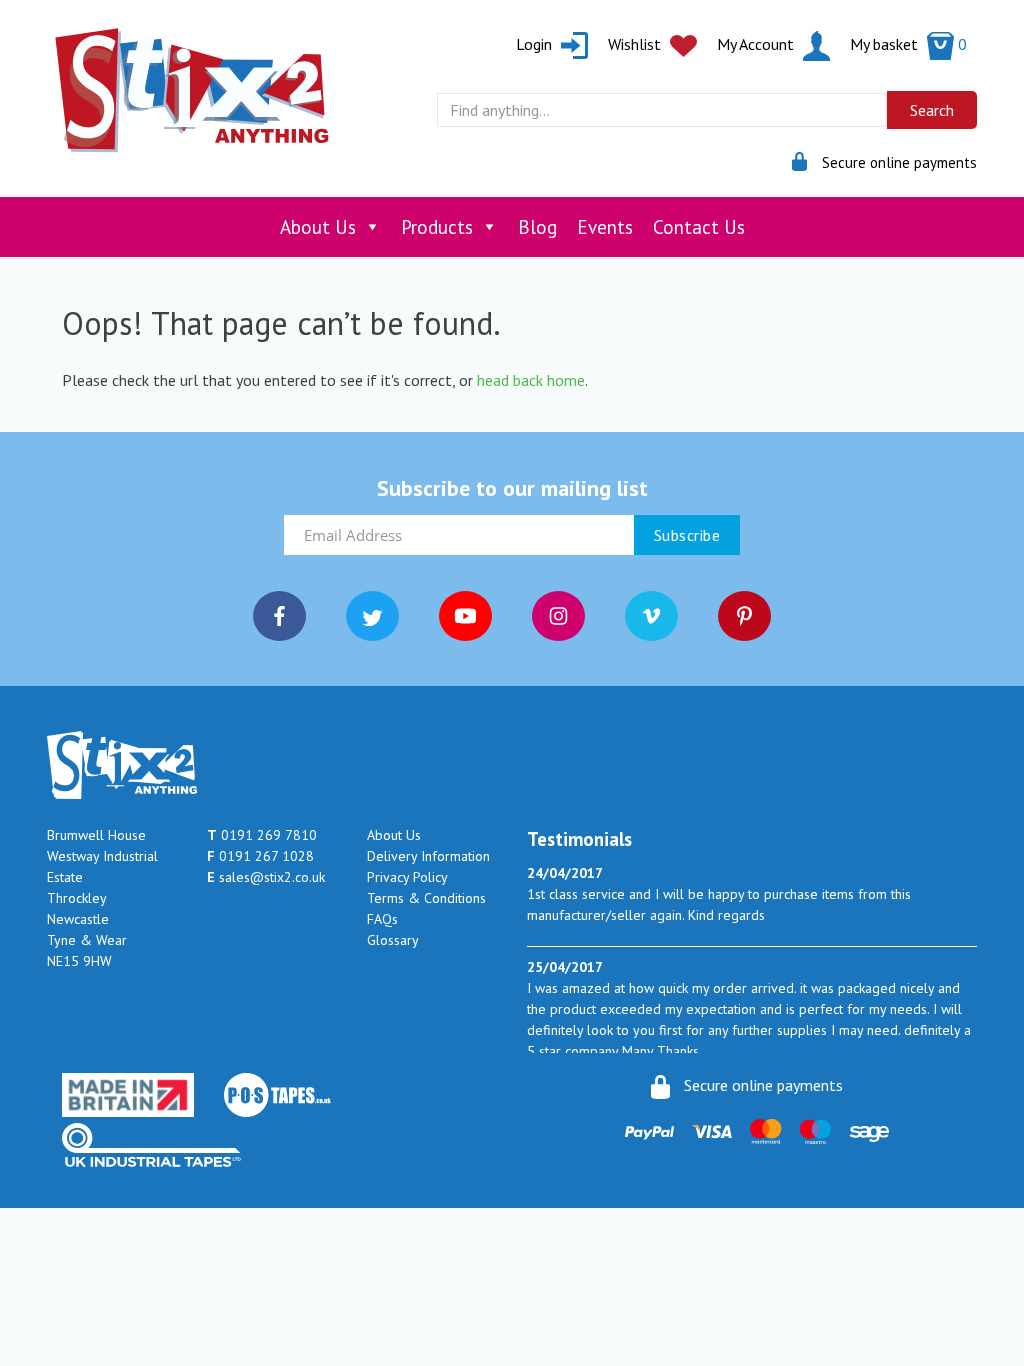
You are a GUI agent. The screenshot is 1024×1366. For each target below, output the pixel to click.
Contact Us (699, 227)
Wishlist (636, 44)
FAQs (382, 919)
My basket (908, 44)
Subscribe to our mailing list (512, 488)
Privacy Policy (407, 877)
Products (437, 227)
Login (536, 44)
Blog (537, 227)
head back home (531, 380)
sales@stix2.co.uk (266, 877)
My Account (757, 44)
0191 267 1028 (260, 856)
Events (605, 227)
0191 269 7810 (262, 835)
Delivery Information (428, 856)
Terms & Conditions (426, 898)
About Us (318, 227)
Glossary (393, 940)
